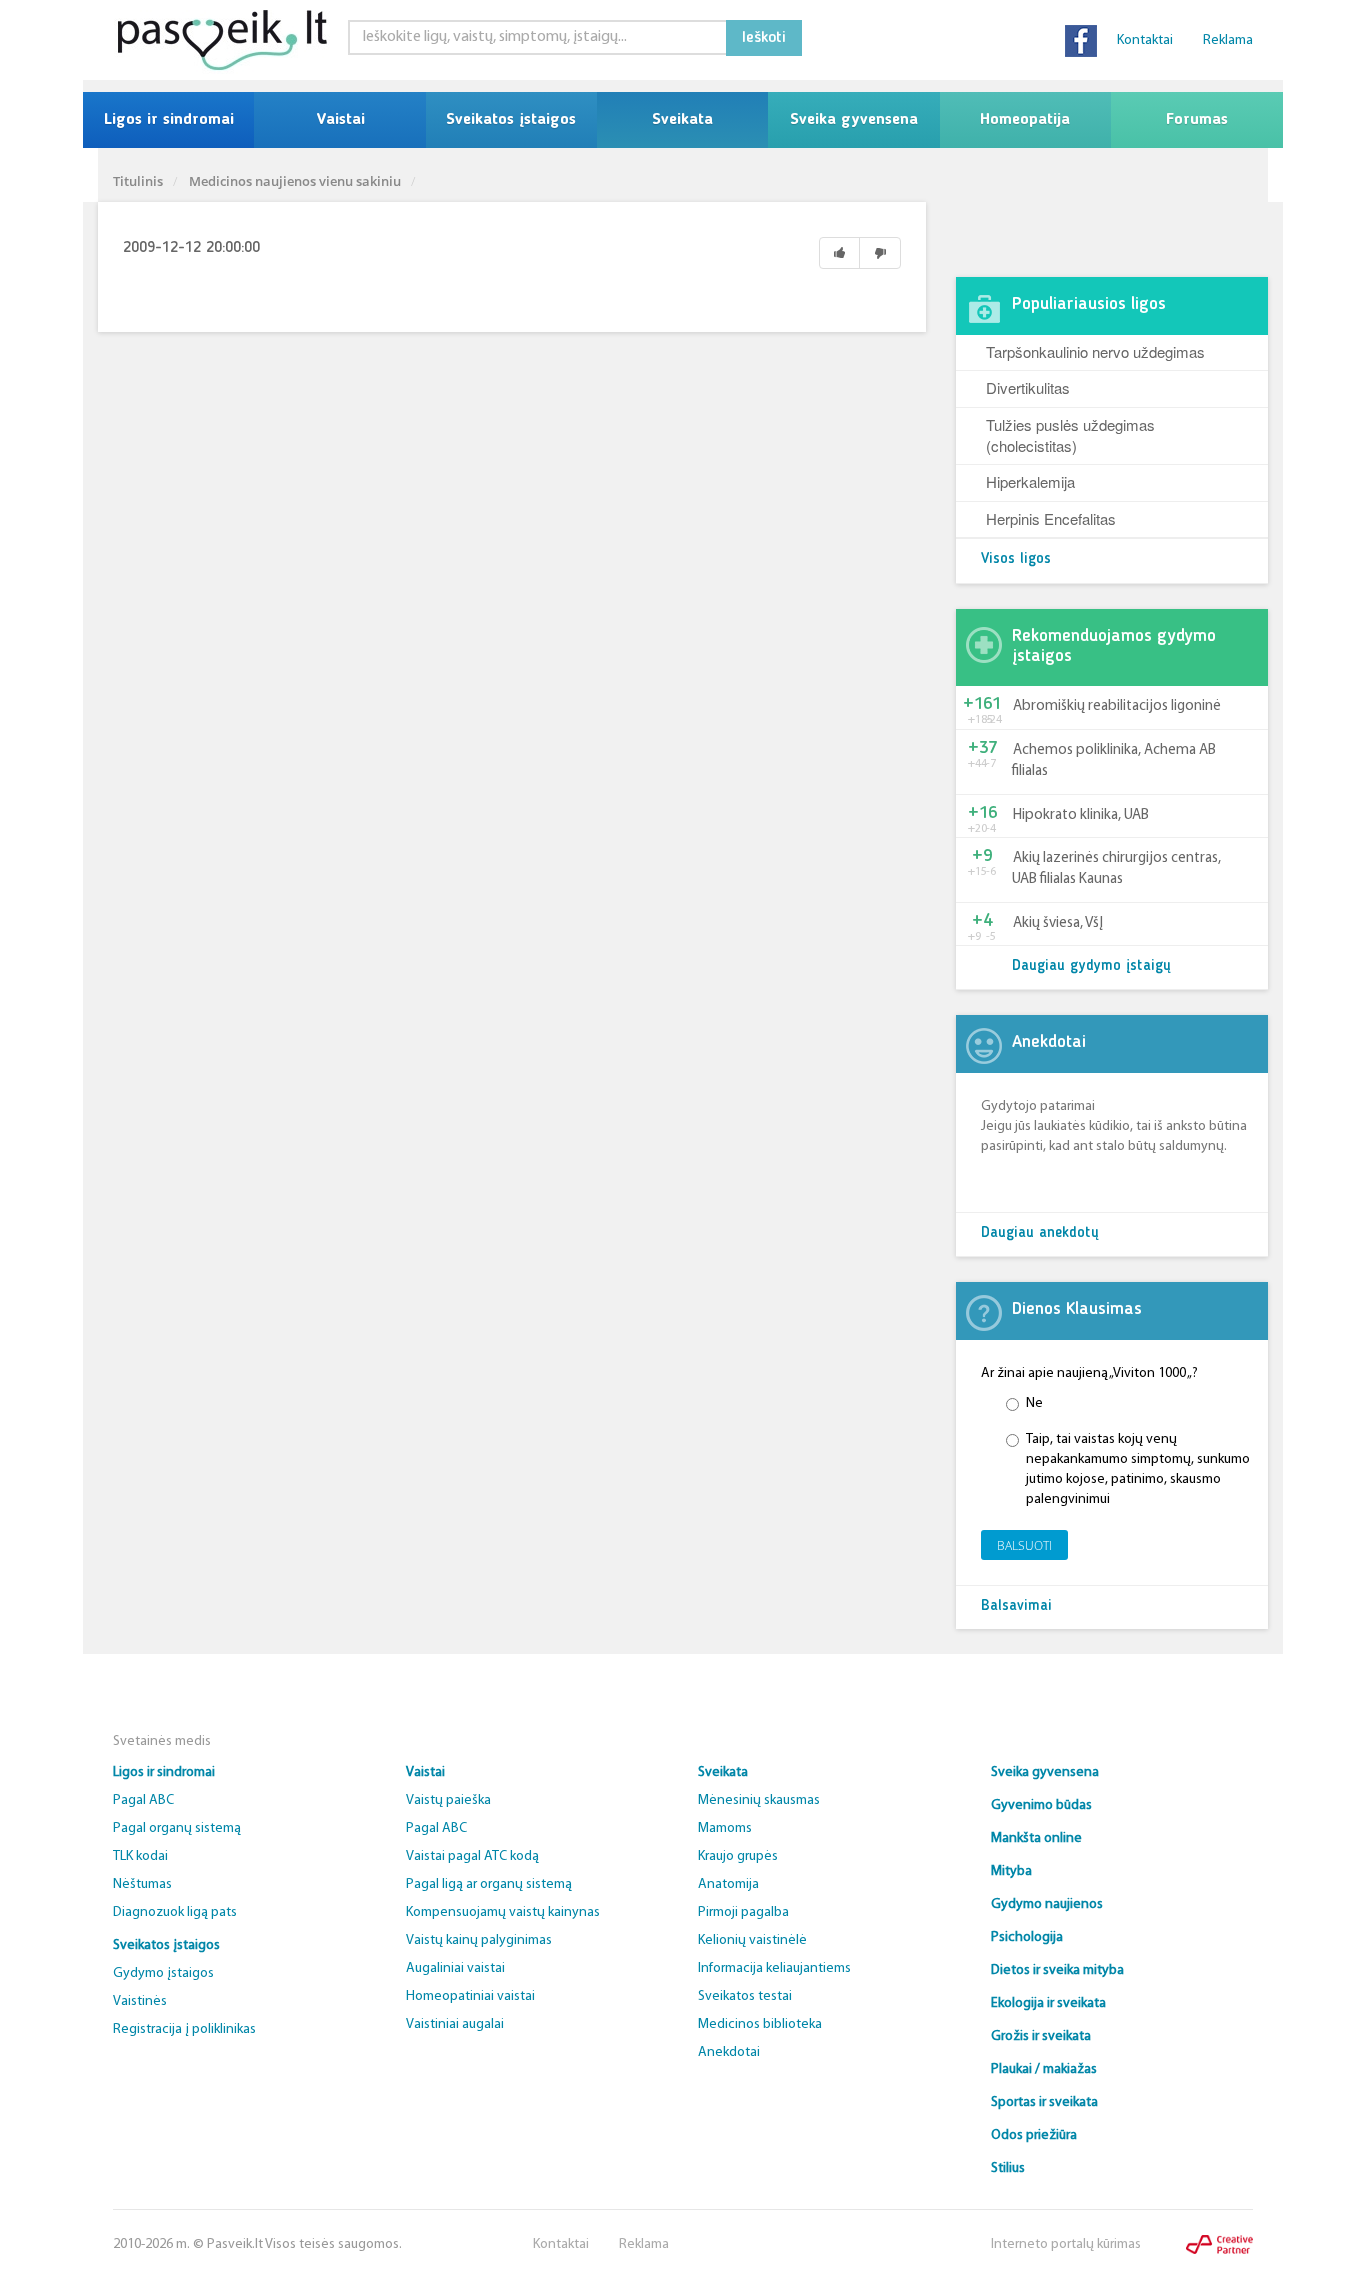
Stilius (1008, 2168)
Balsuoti (1024, 1545)
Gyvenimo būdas (1041, 1805)
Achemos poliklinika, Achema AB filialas (1114, 761)
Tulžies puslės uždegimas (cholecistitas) (1070, 435)
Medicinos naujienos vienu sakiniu (295, 181)
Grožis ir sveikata (1041, 2036)
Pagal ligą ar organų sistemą (489, 1884)
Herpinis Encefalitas (1051, 518)
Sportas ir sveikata (1044, 2102)
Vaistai (340, 120)
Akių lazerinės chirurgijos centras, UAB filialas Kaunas (1116, 869)
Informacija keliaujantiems (774, 1968)
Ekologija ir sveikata (1048, 2003)
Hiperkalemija (1030, 481)
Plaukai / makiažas (1044, 2069)
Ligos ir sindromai (169, 120)
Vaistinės (140, 2001)
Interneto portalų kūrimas (1066, 2244)
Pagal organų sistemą (177, 1828)
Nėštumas (142, 1884)
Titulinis (138, 181)
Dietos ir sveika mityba (1057, 1970)
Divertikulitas (1028, 387)
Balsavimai (1016, 1606)
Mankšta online (1036, 1838)
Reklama (1228, 40)
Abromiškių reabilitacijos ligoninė (1117, 706)
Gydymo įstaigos (163, 1973)
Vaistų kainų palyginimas (479, 1940)
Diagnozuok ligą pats (175, 1912)
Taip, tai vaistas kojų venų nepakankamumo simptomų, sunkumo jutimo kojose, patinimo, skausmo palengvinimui (1138, 1469)
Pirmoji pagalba (743, 1912)
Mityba (1011, 1871)
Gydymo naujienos (1047, 1904)
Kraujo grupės (738, 1856)
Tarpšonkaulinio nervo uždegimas (1095, 351)
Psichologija (1027, 1937)
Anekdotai (729, 2052)
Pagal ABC (143, 1800)
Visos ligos (1016, 559)
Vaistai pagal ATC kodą (472, 1856)
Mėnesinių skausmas (759, 1800)
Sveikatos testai (745, 1996)
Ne (1034, 1403)
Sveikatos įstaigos (511, 120)
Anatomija (728, 1884)
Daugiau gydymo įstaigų (1091, 966)
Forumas (1197, 120)
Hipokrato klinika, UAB (1081, 815)
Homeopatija (1025, 120)
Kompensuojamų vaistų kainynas (503, 1912)
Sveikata (682, 120)
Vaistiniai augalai (455, 2024)
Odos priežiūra (1034, 2135)
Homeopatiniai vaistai (470, 1996)
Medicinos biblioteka (760, 2024)
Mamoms (725, 1828)
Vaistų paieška (448, 1800)
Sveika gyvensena (854, 120)
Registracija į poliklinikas (184, 2029)
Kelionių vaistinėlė (752, 1940)
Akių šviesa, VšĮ (1058, 923)
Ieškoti (764, 38)
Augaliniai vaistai (455, 1968)
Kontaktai (1145, 40)
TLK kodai (140, 1856)
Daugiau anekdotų (1040, 1233)
